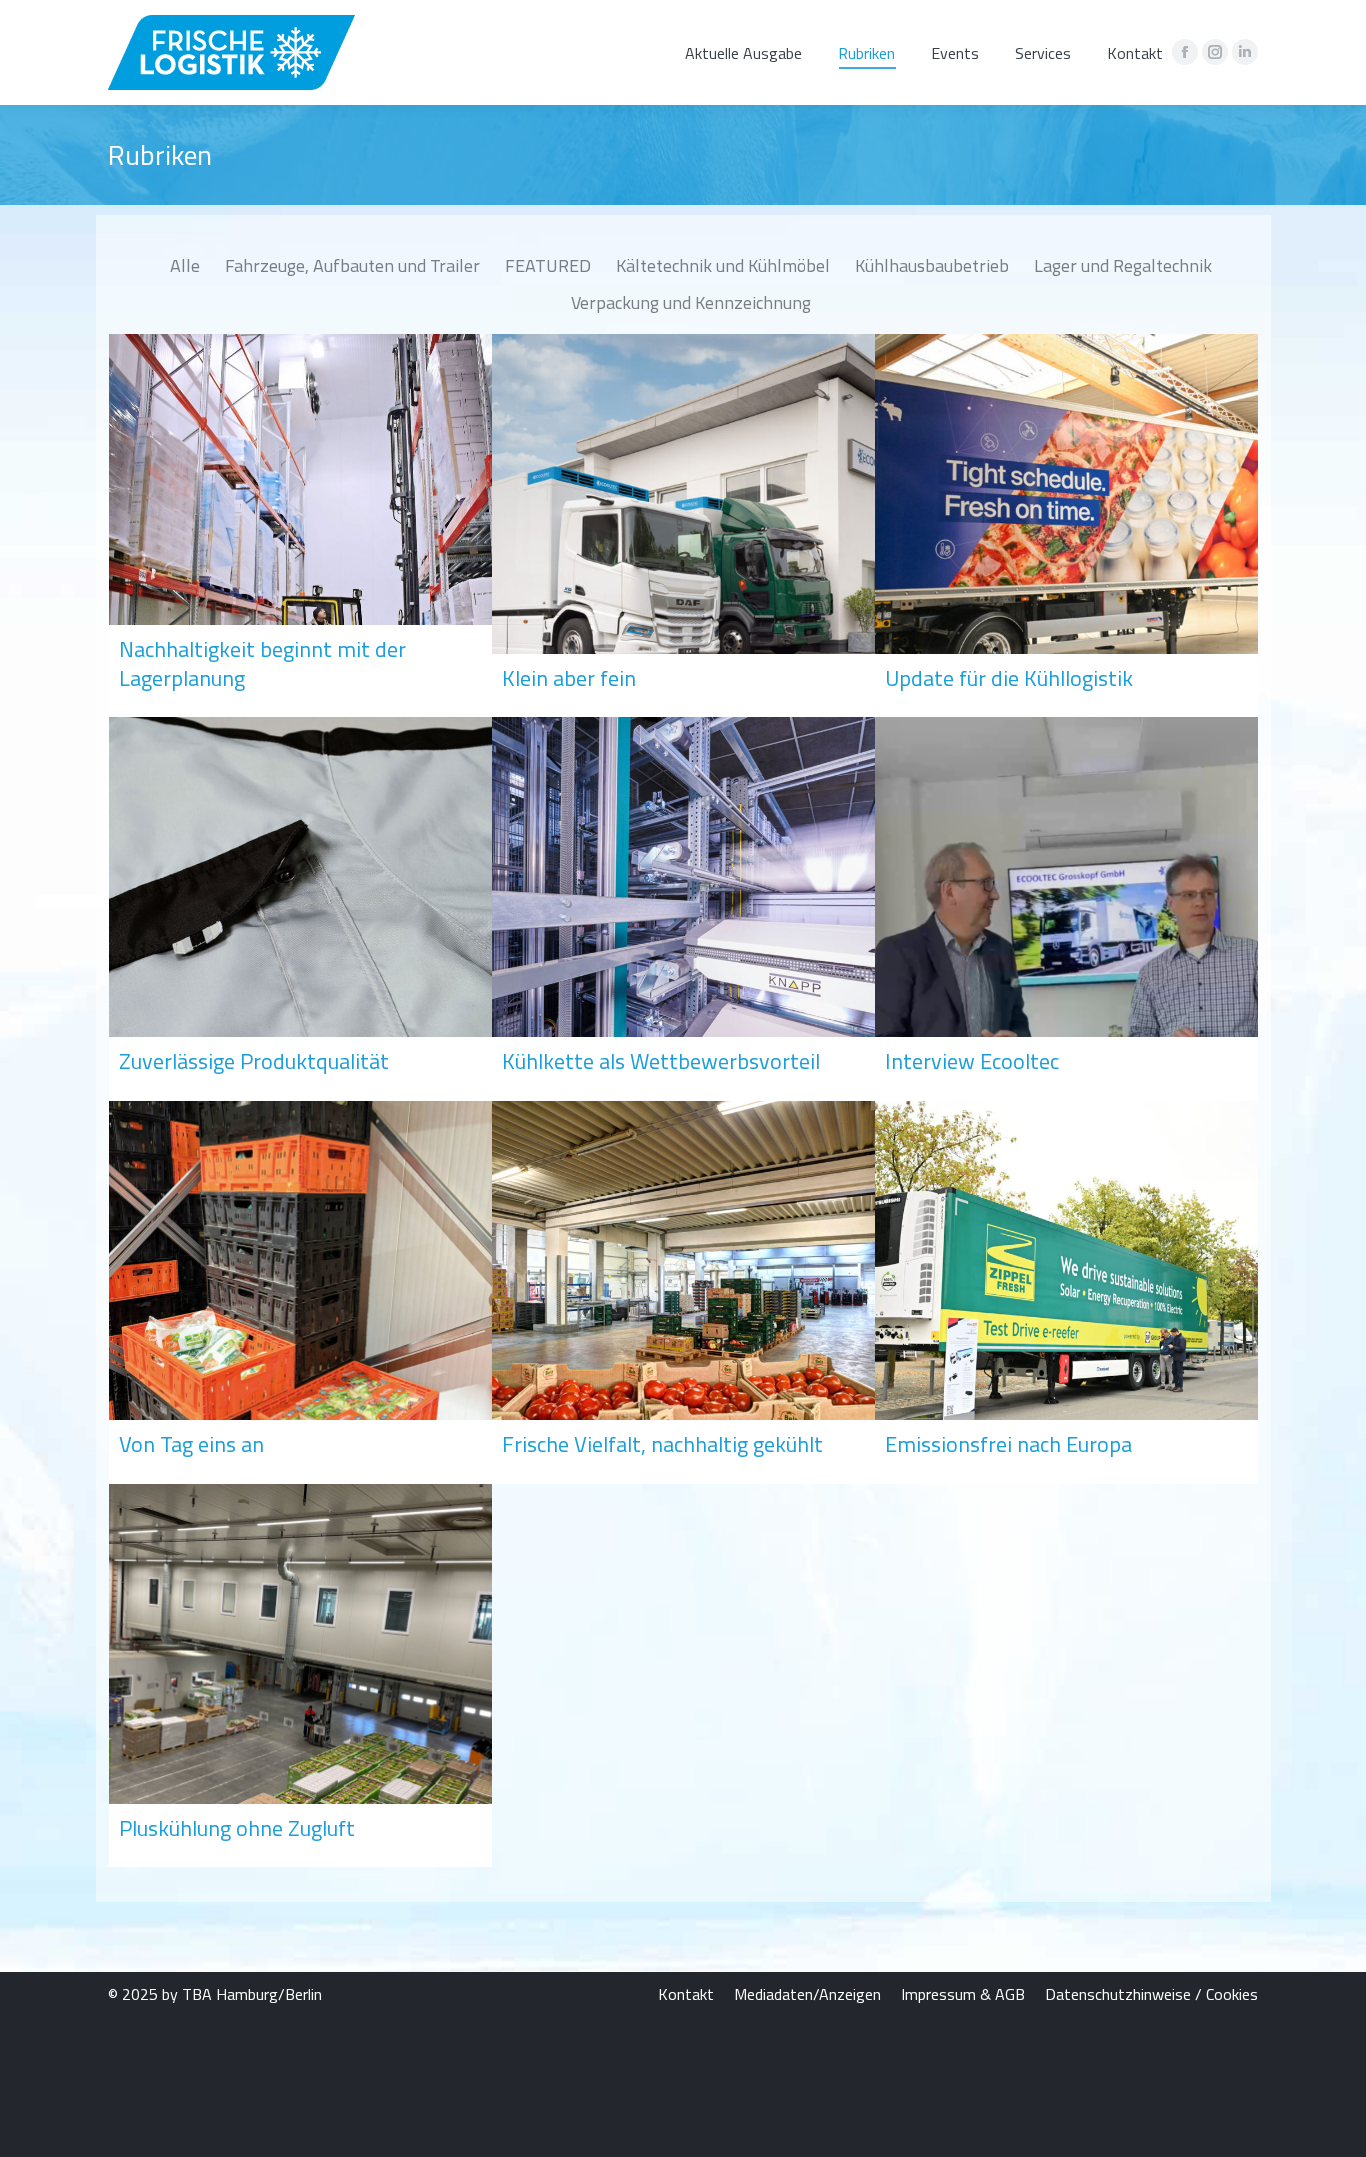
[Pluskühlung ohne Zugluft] (300, 1675)
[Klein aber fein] (683, 525)
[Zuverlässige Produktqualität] (300, 908)
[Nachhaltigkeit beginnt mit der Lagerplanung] (300, 525)
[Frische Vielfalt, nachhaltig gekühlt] (683, 1292)
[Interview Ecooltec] (1066, 908)
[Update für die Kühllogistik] (1066, 525)
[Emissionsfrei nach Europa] (1066, 1292)
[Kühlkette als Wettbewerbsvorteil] (683, 908)
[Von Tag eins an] (300, 1292)
